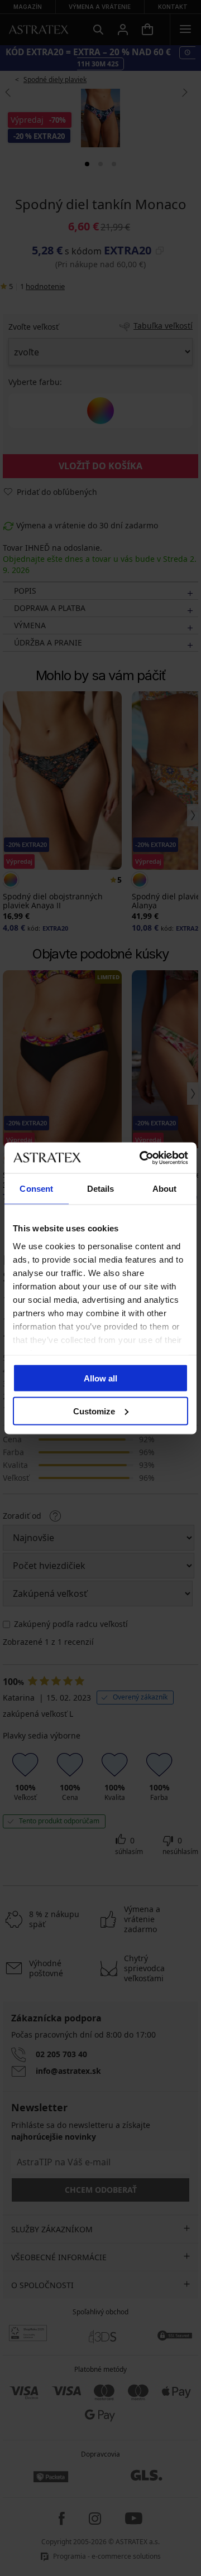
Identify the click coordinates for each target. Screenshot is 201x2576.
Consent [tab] (36, 1189)
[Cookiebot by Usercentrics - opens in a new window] (142, 1158)
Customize (94, 1411)
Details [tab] (101, 1189)
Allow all (100, 1378)
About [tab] (165, 1189)
